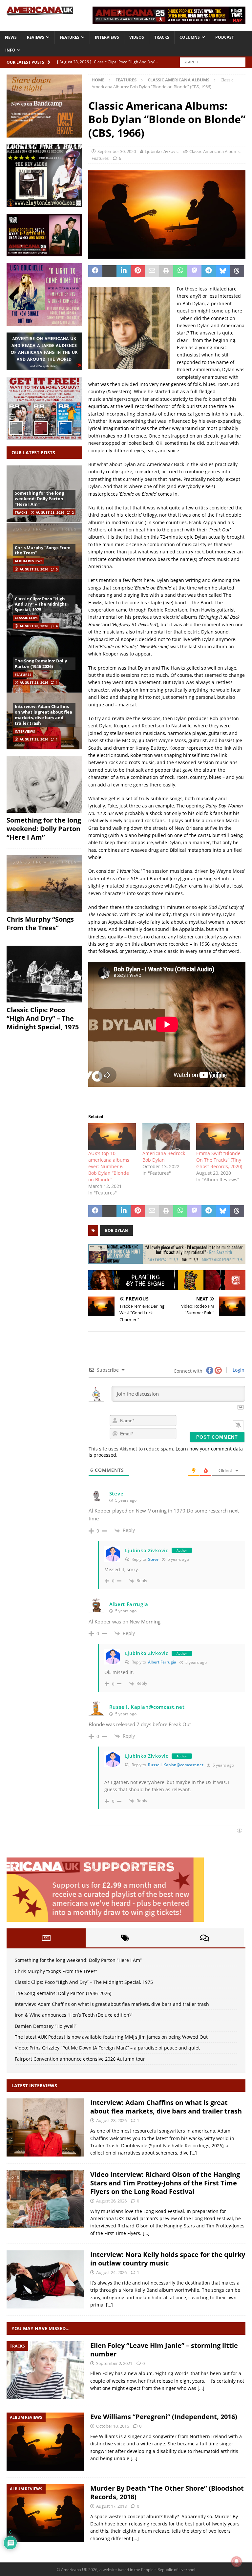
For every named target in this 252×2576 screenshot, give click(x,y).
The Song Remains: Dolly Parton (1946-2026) (41, 664)
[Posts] (46, 1938)
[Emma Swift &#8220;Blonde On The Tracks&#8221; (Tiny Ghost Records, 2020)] (220, 1137)
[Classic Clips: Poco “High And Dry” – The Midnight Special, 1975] (44, 974)
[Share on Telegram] (209, 271)
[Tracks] (45, 2370)
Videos (137, 37)
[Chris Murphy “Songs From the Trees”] (44, 883)
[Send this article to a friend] (152, 271)
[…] (193, 2153)
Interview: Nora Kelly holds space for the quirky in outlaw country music (168, 2259)
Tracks (162, 37)
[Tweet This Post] (109, 271)
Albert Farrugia (162, 1662)
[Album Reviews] (45, 2442)
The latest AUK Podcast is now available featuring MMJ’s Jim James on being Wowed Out (111, 2037)
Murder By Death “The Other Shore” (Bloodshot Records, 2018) (167, 2492)
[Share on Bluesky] (223, 271)
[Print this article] (166, 271)
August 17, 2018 (111, 2506)
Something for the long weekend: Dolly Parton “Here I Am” (39, 499)
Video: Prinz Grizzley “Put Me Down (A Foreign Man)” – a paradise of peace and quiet (107, 2048)
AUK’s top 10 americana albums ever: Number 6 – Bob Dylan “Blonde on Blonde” (109, 1166)
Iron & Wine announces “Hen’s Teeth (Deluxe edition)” (73, 2015)
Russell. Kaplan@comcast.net (176, 1765)
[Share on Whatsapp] (180, 271)
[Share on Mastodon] (194, 271)
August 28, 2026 (50, 512)
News (11, 37)
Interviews (107, 37)
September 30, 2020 (117, 151)
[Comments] (205, 1938)
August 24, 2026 (111, 2272)
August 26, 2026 (111, 2201)
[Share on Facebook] (95, 271)
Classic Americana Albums (214, 151)
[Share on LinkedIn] (124, 271)
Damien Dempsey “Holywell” (46, 2026)
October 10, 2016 (113, 2426)
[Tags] (125, 1938)
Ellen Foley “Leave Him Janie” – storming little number (164, 2350)
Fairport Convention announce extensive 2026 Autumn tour (80, 2059)
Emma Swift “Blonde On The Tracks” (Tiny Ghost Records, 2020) (219, 1160)
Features (70, 37)
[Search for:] (213, 62)
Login (238, 1370)
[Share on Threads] (237, 271)
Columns (190, 37)
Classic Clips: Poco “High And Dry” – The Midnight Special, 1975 (41, 604)
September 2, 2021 (114, 2363)
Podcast (225, 37)
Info (10, 50)
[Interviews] (45, 2127)
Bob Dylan (116, 1230)
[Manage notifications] (237, 2562)
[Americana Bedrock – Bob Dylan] (166, 1137)
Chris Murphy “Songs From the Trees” (43, 550)
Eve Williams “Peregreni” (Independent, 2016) (164, 2417)
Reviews (36, 37)
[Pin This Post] (138, 271)
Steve (153, 1559)
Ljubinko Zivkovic (162, 151)
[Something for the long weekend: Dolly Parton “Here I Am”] (44, 784)
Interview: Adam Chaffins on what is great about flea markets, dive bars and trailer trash (43, 715)
